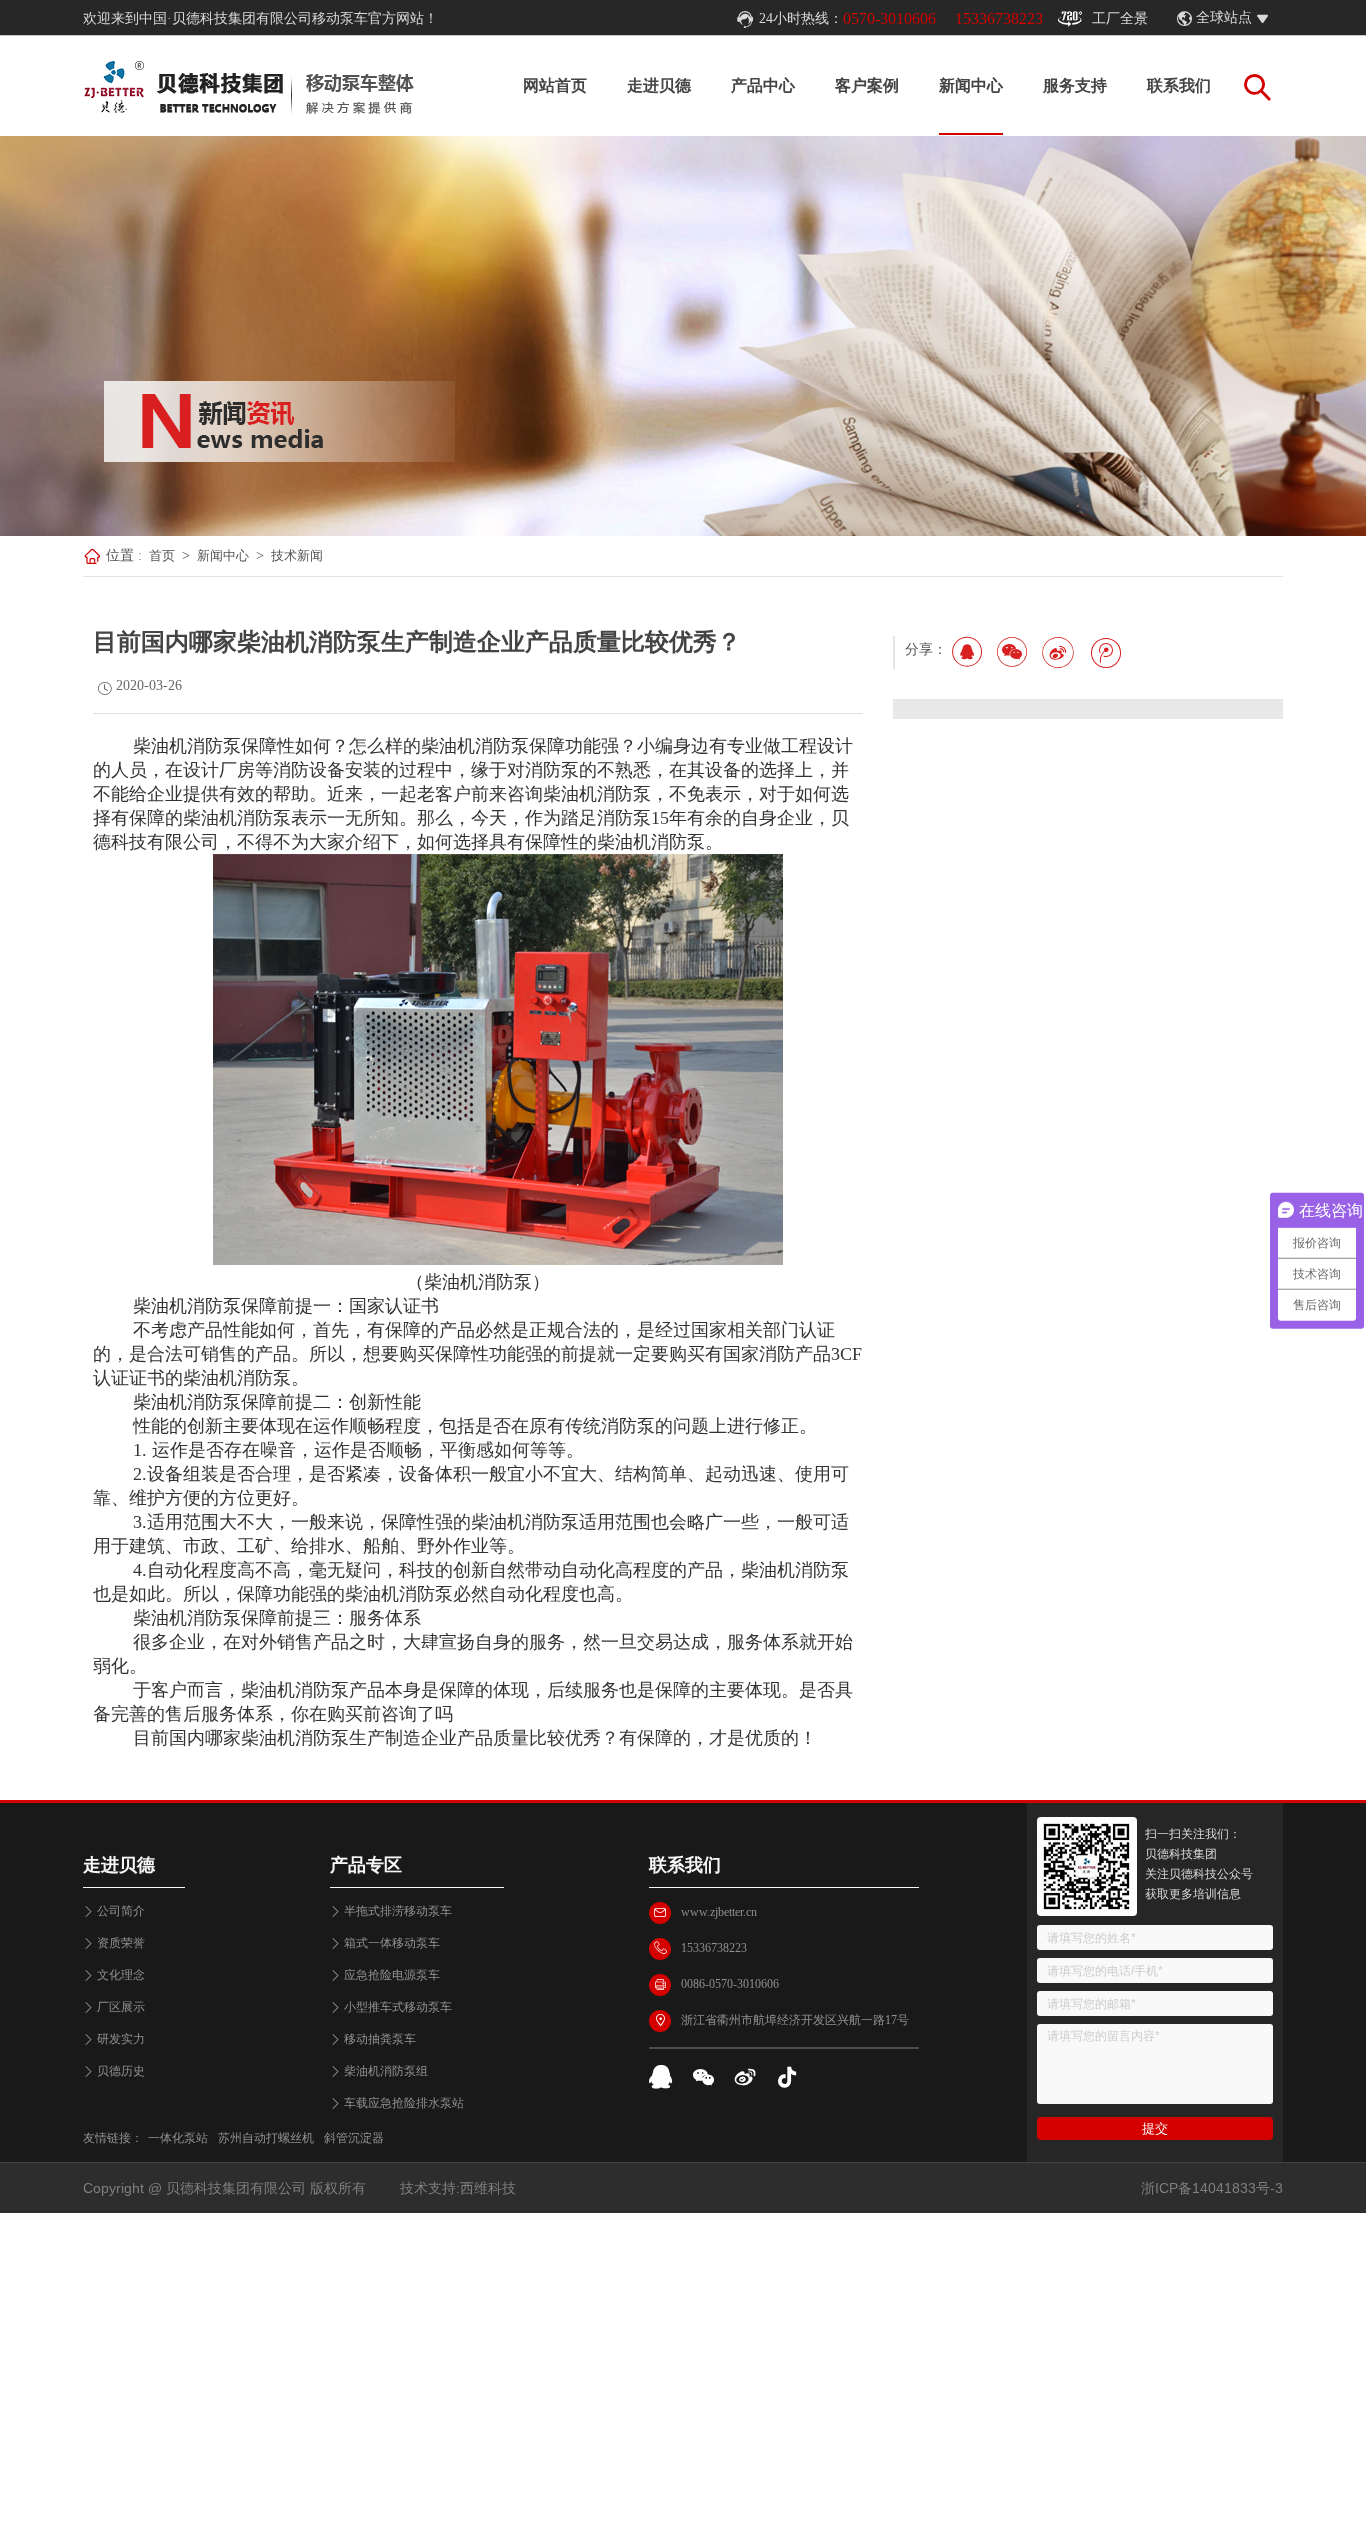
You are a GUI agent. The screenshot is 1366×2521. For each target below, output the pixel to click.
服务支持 (1075, 85)
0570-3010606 (889, 18)
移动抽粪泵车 (380, 2039)
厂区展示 (121, 2007)
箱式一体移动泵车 (392, 1943)
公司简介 (121, 1911)
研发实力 (121, 2039)
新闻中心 (971, 85)
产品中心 (763, 85)
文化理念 (121, 1975)
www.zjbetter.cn (719, 1912)
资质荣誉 (121, 1943)
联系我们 (1179, 85)
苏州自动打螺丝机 (266, 2138)
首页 (162, 555)
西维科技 (488, 2188)
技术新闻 (297, 555)
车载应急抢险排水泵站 (404, 2103)
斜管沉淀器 (354, 2138)
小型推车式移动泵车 (398, 2007)
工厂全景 (1120, 18)
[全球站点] (1273, 18)
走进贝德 (659, 85)
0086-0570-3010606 (730, 1984)
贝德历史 (121, 2071)
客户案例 (867, 85)
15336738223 (999, 18)
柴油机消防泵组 (386, 2071)
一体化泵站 (178, 2138)
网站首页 (555, 85)
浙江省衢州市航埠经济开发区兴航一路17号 (795, 2020)
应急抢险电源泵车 (392, 1975)
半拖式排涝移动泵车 (398, 1911)
